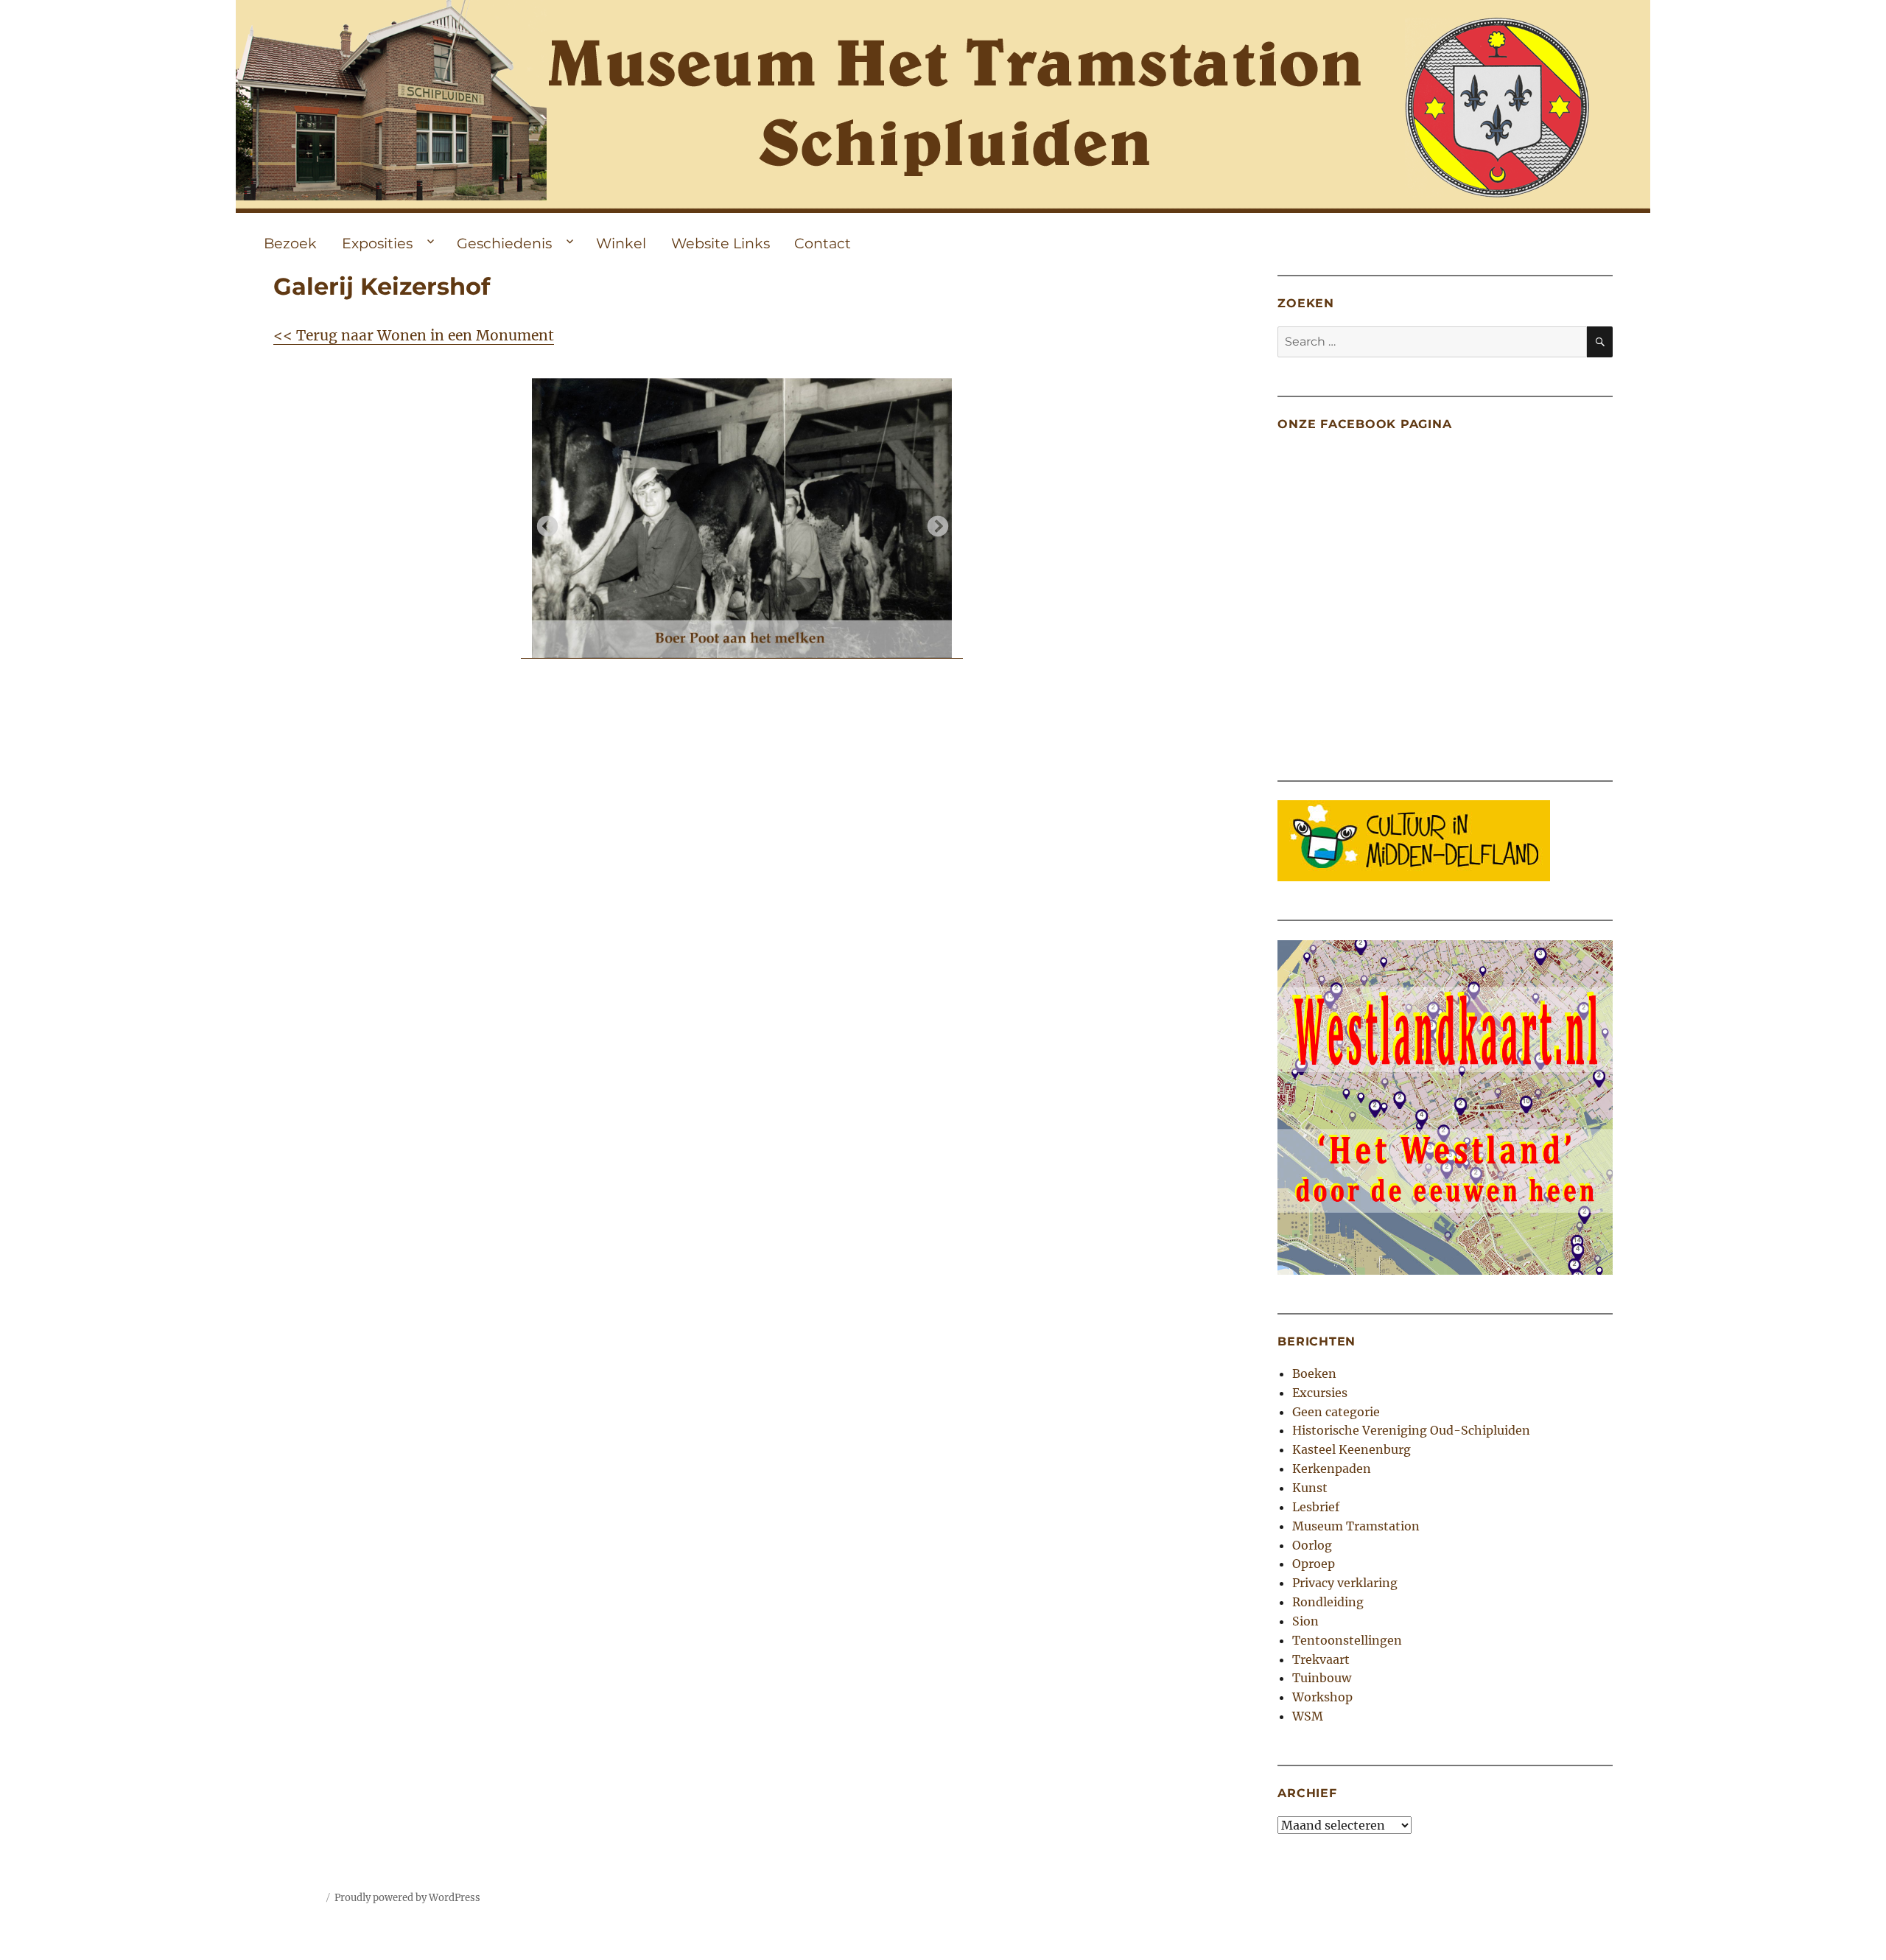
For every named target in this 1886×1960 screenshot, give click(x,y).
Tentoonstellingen (1347, 1640)
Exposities (377, 243)
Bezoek (290, 243)
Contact (823, 243)
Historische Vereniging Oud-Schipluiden (1411, 1430)
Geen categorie (1336, 1412)
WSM (1308, 1716)
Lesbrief (1316, 1507)
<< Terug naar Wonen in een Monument (414, 335)
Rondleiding (1328, 1602)
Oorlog (1312, 1545)
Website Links (721, 243)
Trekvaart (1321, 1659)
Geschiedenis (504, 243)
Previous (543, 522)
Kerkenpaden (1332, 1469)
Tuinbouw (1322, 1678)
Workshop (1322, 1697)
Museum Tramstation (1356, 1526)
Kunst (1310, 1488)
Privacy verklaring (1345, 1583)
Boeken (1314, 1373)
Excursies (1320, 1393)
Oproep (1314, 1564)
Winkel (621, 243)
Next (933, 522)
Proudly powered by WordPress (407, 1898)
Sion (1305, 1621)
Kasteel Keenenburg (1352, 1449)
